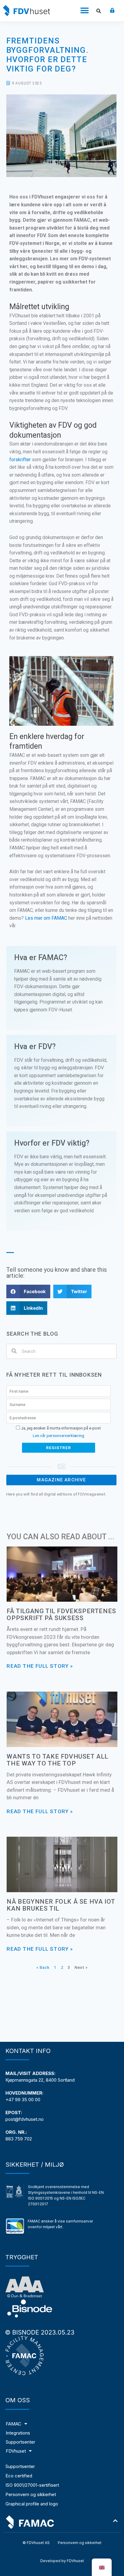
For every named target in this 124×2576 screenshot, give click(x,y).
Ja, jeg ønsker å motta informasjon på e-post (60, 1428)
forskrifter (20, 460)
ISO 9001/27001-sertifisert (32, 2485)
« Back (43, 1967)
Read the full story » (40, 1666)
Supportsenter (20, 2466)
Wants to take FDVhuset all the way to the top (57, 1760)
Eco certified (19, 2476)
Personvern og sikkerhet (31, 2494)
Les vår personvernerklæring (59, 1436)
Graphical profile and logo (32, 2504)
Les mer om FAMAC (46, 918)
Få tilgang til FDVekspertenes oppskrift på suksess (61, 1615)
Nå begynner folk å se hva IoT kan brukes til (61, 1905)
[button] (85, 11)
